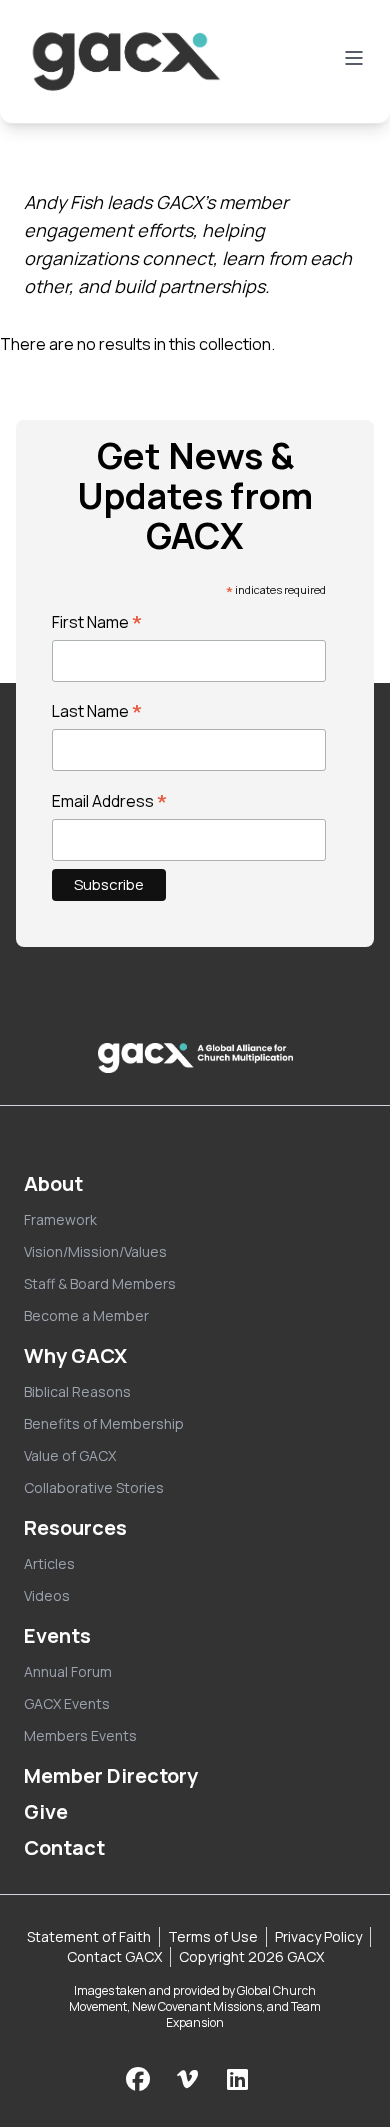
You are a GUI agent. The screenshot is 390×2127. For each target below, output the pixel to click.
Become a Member (86, 1315)
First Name (97, 622)
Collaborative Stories (94, 1487)
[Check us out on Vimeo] (190, 2078)
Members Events (80, 1735)
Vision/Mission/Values (95, 1251)
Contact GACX (114, 1956)
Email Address (110, 801)
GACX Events (67, 1703)
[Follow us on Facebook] (138, 2078)
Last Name (97, 711)
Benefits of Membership (104, 1423)
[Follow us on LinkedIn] (237, 2078)
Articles (49, 1563)
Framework (60, 1219)
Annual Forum (68, 1671)
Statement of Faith (89, 1936)
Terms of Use (213, 1936)
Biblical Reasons (77, 1391)
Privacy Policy (318, 1936)
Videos (47, 1595)
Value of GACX (70, 1455)
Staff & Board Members (100, 1283)
